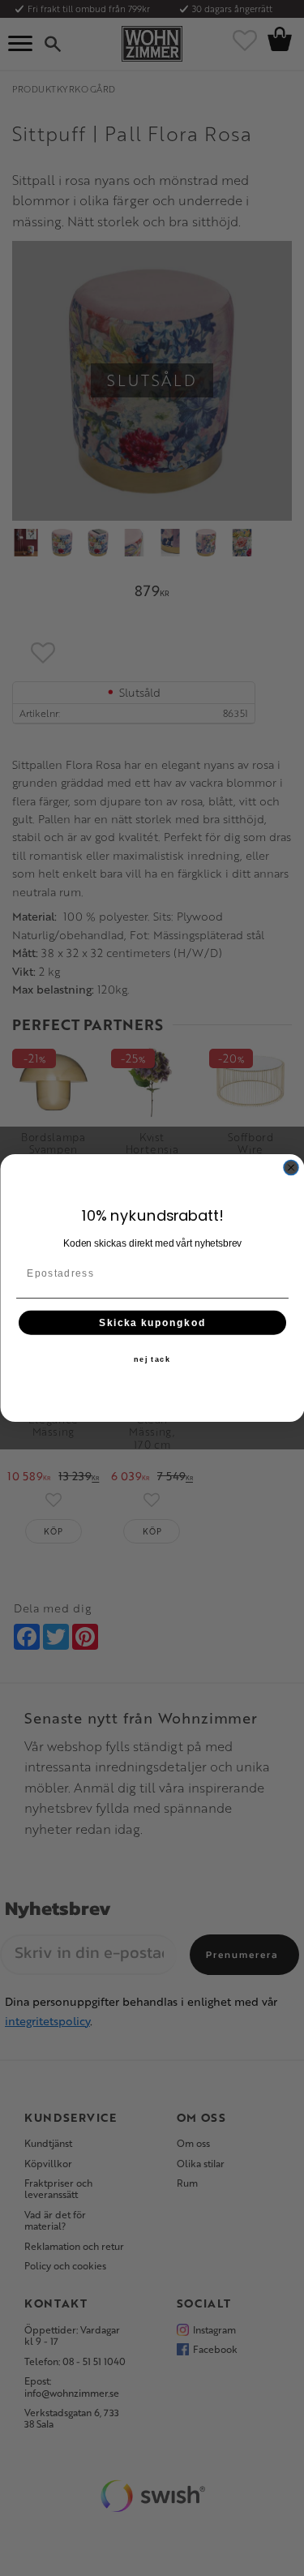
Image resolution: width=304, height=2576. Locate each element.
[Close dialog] (291, 1168)
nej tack (152, 1359)
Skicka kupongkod (152, 1322)
